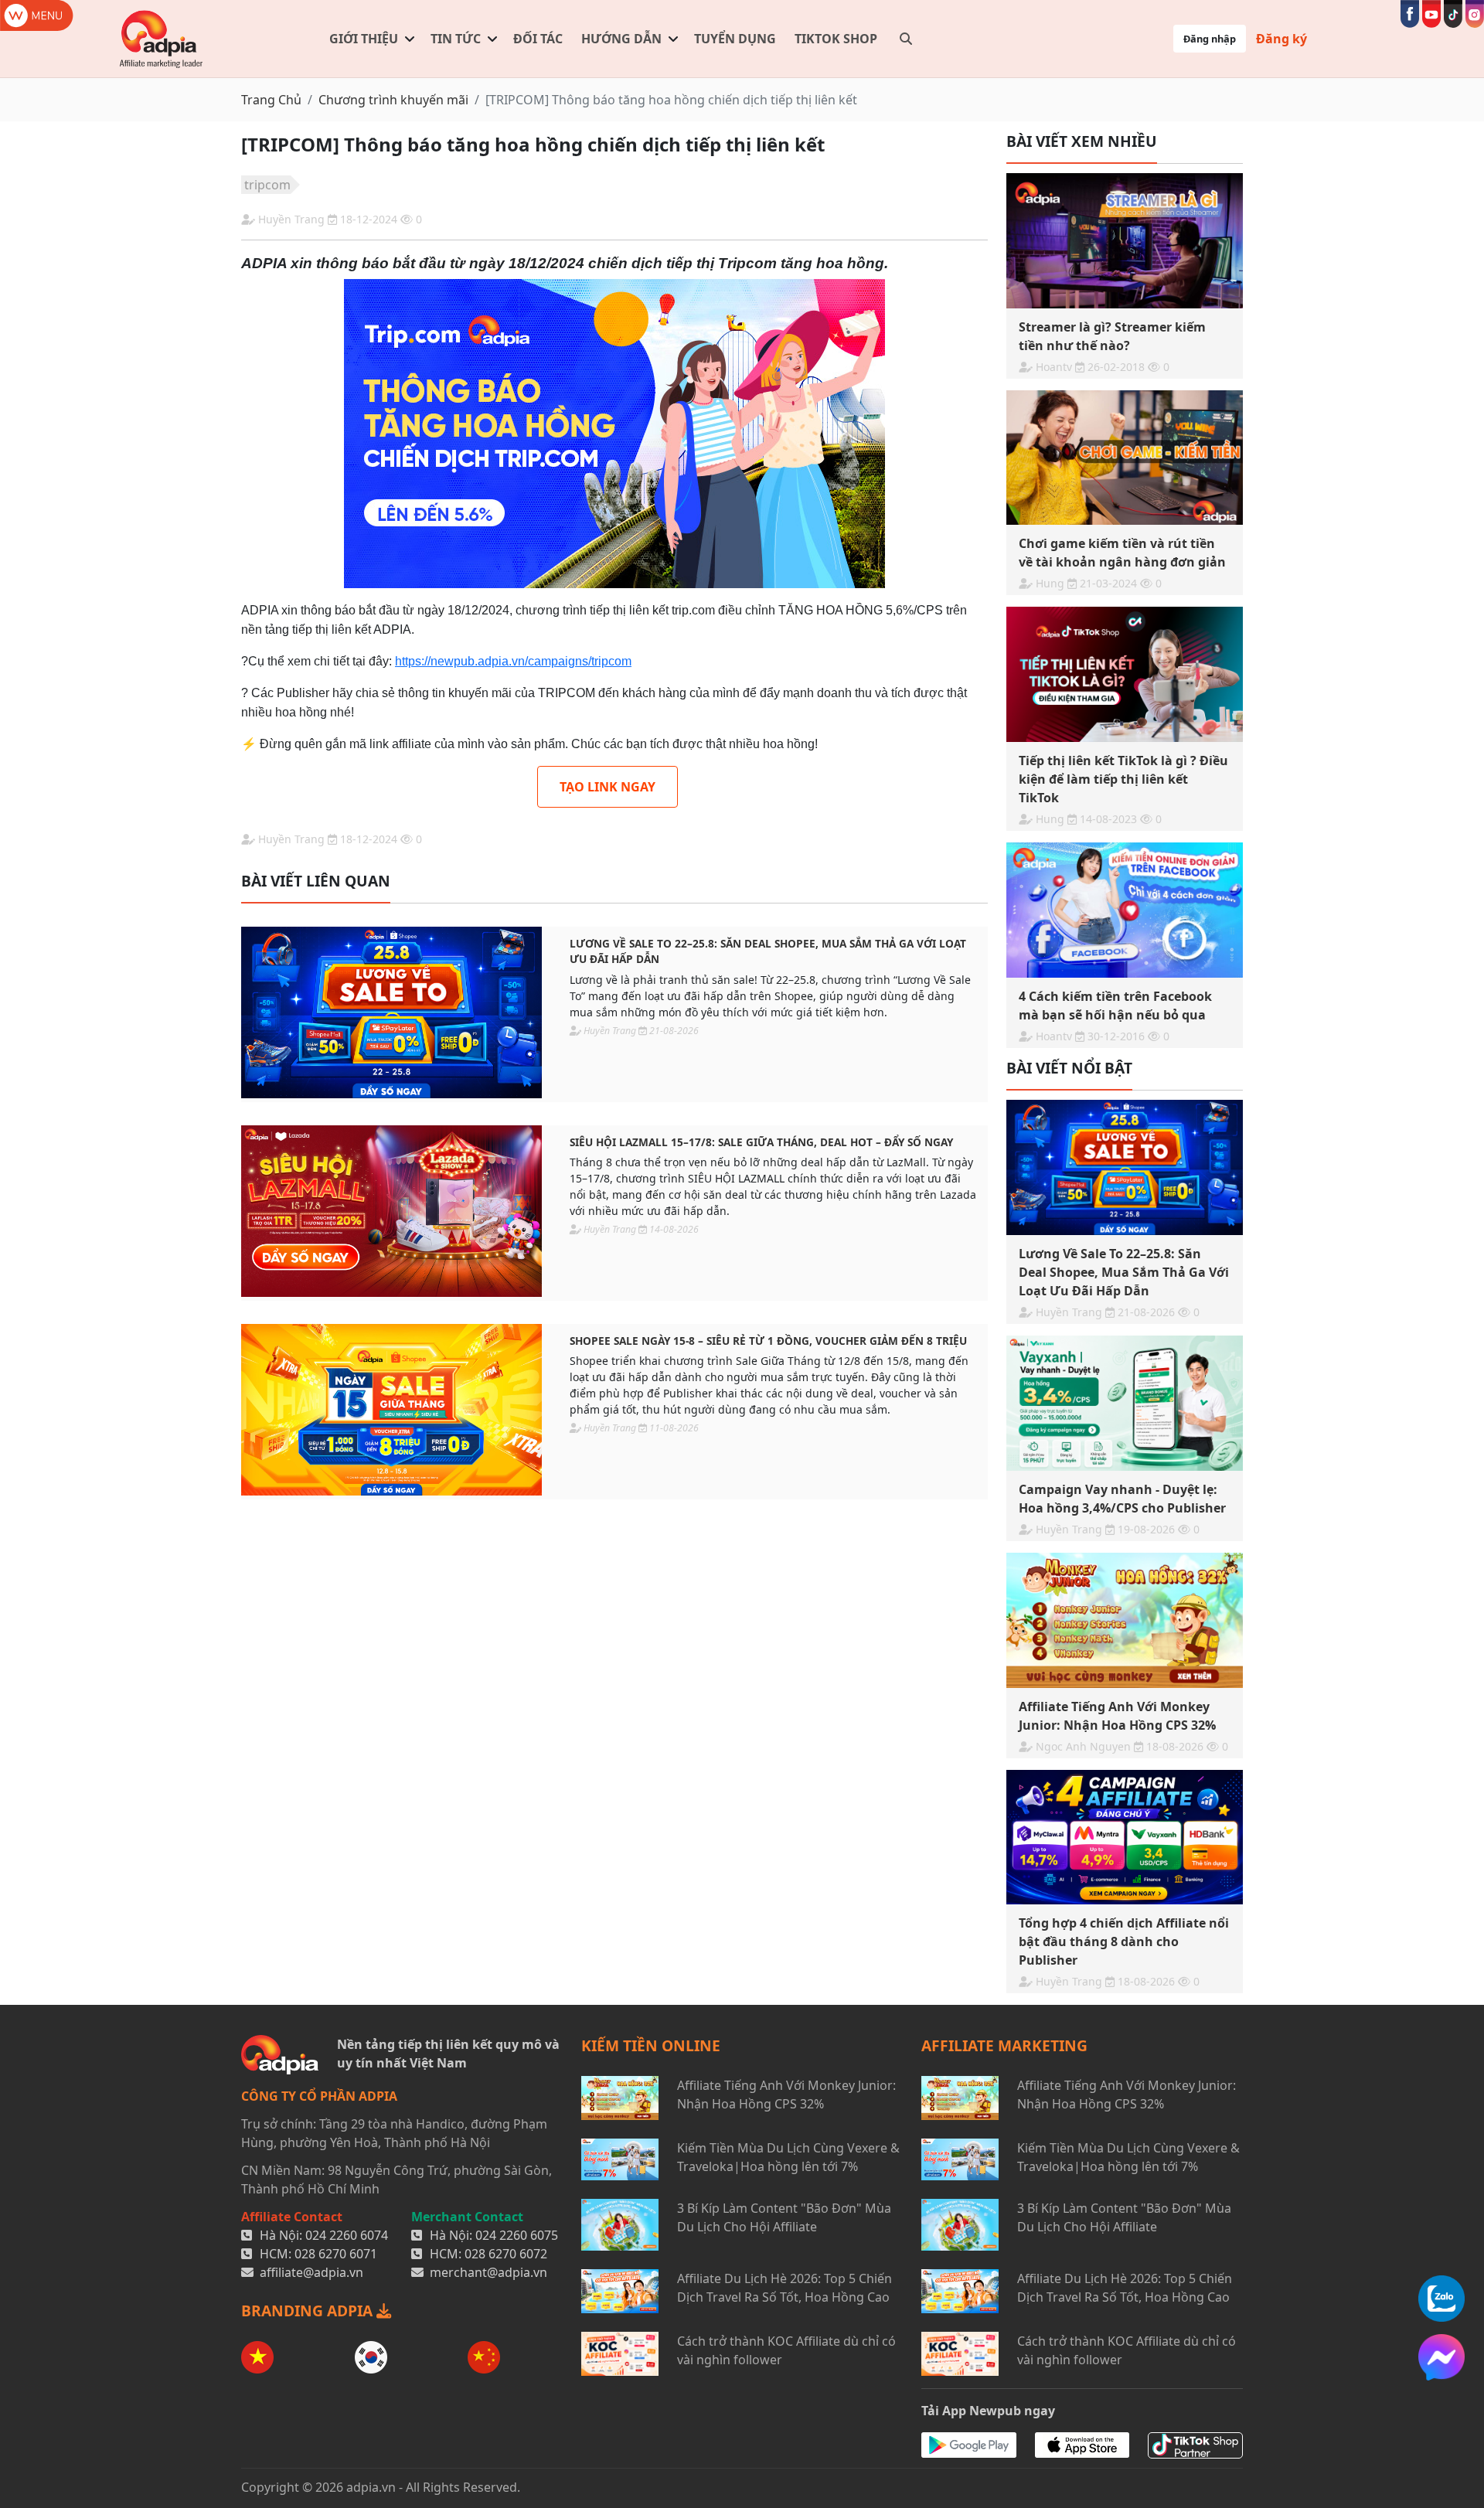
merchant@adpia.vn (488, 2272)
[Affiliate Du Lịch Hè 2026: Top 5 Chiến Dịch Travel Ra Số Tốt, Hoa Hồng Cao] (620, 2291)
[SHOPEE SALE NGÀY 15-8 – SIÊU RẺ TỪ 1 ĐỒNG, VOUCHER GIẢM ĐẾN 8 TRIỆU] (391, 1410)
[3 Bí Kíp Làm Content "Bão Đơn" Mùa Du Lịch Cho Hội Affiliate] (620, 2225)
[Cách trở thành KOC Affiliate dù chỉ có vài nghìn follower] (620, 2354)
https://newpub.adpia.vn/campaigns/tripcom (513, 661)
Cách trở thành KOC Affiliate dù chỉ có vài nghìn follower (786, 2350)
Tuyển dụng (735, 39)
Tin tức (456, 39)
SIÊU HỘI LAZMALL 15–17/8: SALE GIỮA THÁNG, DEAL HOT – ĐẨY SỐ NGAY (761, 1142)
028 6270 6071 (336, 2254)
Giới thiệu (364, 39)
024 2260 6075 (517, 2235)
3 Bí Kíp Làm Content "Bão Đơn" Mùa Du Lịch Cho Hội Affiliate (784, 2217)
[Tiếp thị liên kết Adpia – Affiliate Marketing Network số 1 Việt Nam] (162, 39)
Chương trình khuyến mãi (393, 100)
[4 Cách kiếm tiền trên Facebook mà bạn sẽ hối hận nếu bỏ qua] (1125, 910)
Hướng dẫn (621, 39)
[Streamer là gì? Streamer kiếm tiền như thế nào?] (1125, 241)
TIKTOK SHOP (836, 39)
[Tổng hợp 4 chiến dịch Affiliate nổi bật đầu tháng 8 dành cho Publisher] (1125, 1838)
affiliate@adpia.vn (311, 2272)
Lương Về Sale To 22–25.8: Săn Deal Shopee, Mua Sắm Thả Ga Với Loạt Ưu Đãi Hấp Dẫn (768, 951)
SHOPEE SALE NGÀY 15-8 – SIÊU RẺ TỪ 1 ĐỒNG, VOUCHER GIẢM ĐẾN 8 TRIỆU (768, 1341)
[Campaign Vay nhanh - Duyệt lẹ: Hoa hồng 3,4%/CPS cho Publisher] (1125, 1403)
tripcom (267, 185)
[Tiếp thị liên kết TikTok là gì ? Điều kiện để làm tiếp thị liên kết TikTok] (1125, 674)
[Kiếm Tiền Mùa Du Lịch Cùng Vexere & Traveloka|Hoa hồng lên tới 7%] (620, 2159)
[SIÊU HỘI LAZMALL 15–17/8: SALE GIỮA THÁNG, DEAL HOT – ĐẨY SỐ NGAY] (391, 1211)
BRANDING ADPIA (309, 2311)
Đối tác (538, 39)
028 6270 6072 (506, 2254)
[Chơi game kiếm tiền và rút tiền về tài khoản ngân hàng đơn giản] (1125, 458)
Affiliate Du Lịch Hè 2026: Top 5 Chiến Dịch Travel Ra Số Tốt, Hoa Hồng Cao (785, 2288)
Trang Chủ (271, 100)
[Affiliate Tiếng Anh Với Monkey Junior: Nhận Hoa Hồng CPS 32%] (1125, 1620)
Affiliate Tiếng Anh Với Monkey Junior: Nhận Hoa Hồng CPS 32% (786, 2095)
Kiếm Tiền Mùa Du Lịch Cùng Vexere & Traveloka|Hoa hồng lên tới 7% (788, 2157)
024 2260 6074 (347, 2235)
